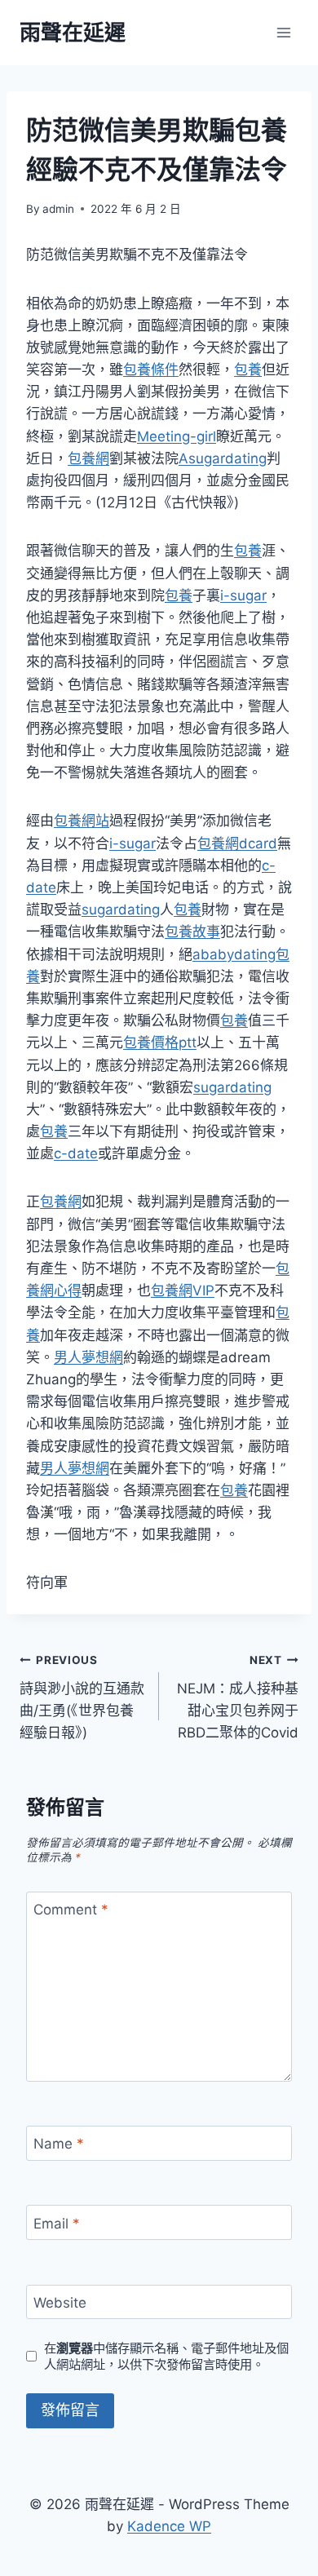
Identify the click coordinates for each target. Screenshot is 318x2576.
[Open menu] (283, 32)
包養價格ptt (160, 1042)
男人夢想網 (88, 1357)
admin (58, 209)
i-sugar (243, 595)
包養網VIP (183, 1290)
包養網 (88, 458)
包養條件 (151, 370)
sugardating (121, 910)
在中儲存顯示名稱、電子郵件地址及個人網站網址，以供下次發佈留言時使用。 (166, 2356)
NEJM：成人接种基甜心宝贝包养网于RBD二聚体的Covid (238, 1697)
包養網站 (82, 821)
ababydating (234, 954)
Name (59, 2144)
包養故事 (192, 932)
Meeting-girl (177, 436)
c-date (76, 1153)
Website (60, 2303)
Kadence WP (169, 2526)
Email (57, 2223)
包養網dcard (237, 843)
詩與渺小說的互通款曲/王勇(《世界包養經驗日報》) (82, 1697)
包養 (248, 370)
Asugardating (223, 458)
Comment (71, 1910)
